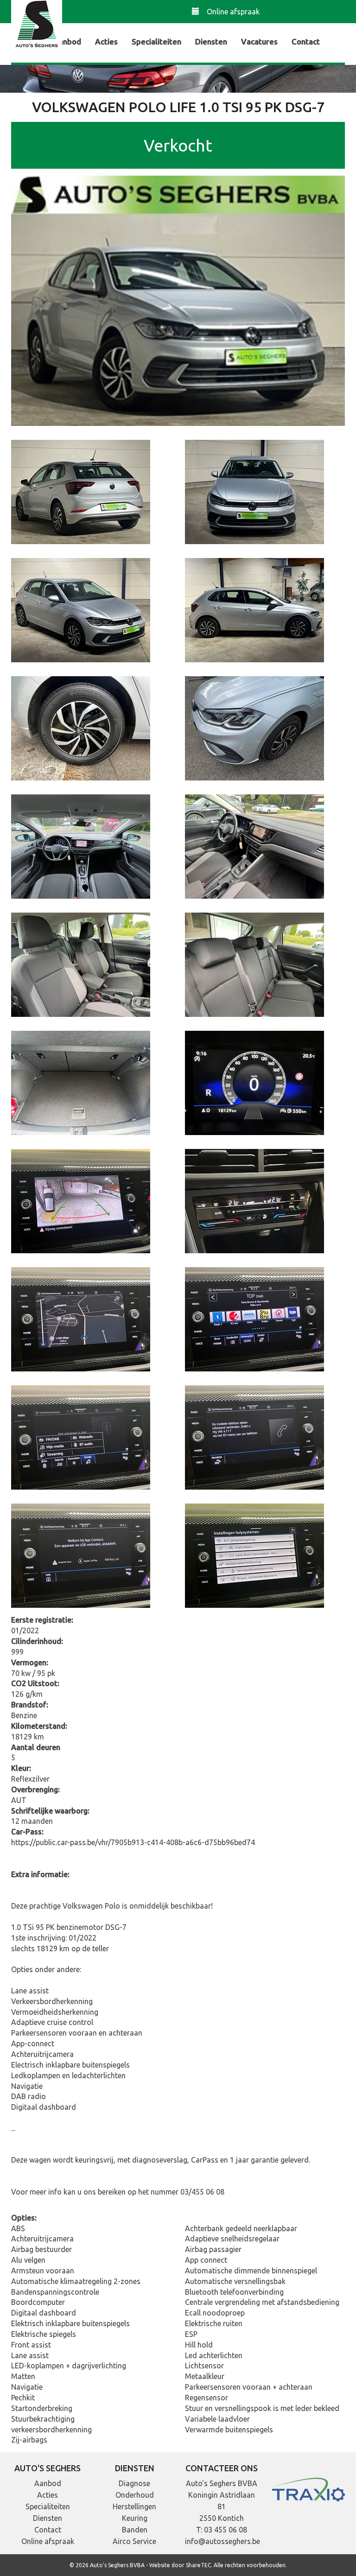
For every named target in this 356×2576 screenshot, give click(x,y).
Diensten (211, 41)
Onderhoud (135, 2495)
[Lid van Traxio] (309, 2489)
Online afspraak (233, 12)
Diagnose (134, 2483)
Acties (106, 41)
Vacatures (259, 41)
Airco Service (134, 2541)
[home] (37, 25)
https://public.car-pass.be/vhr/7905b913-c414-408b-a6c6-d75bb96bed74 (133, 1842)
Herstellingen (134, 2506)
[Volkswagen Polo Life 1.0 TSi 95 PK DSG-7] (178, 300)
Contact (306, 41)
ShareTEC (198, 2565)
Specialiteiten (156, 41)
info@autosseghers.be (222, 2541)
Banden (135, 2530)
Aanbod (67, 41)
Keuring (135, 2518)
